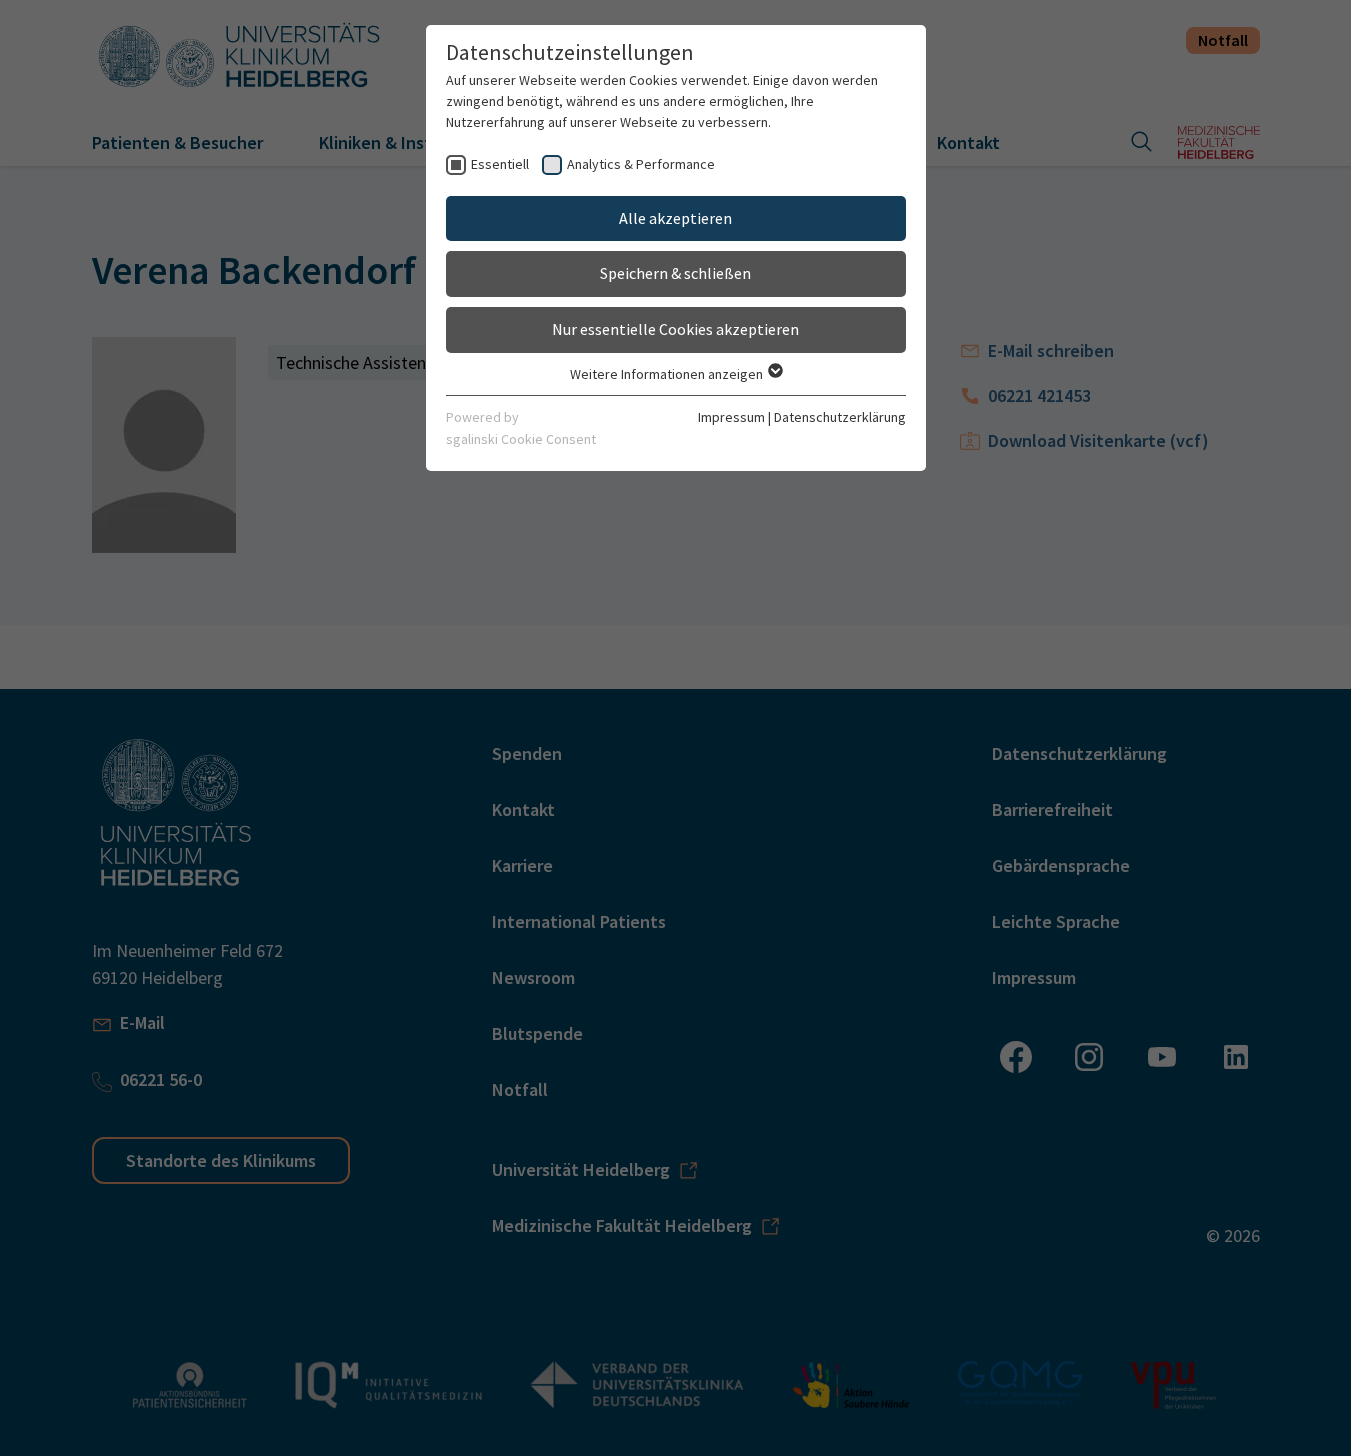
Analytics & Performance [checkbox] (641, 164)
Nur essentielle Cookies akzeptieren (675, 329)
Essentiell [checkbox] (500, 164)
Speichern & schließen (675, 273)
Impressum (731, 417)
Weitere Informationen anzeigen (668, 374)
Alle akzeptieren (675, 218)
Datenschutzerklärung (840, 417)
